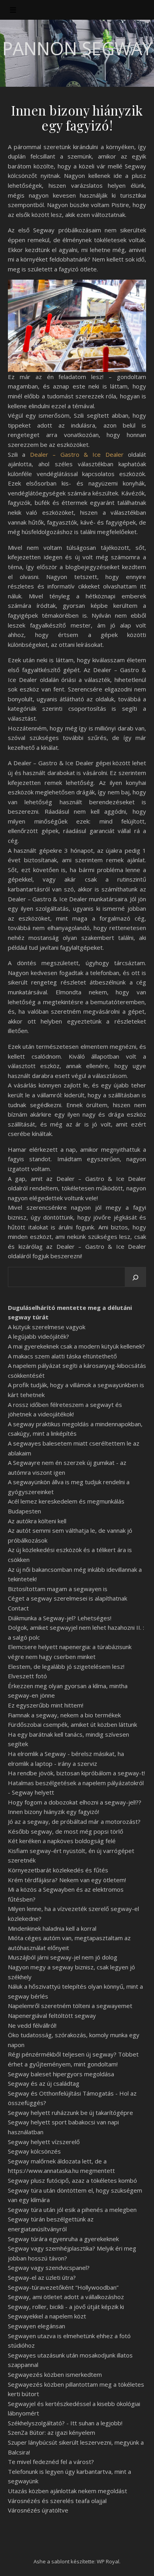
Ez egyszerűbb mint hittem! (46, 1705)
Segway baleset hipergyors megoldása (61, 2074)
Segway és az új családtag (44, 2083)
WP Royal (108, 2561)
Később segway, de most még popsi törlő (66, 1831)
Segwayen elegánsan (37, 2326)
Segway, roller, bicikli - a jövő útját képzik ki (66, 2307)
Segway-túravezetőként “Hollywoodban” (63, 2287)
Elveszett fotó (27, 1676)
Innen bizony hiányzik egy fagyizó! (54, 1812)
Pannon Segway (77, 48)
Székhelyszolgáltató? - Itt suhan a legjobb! (65, 2423)
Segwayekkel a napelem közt (47, 2316)
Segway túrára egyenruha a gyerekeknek (63, 2239)
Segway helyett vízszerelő (44, 2142)
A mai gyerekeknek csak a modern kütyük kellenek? (76, 1346)
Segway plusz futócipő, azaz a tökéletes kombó (72, 2180)
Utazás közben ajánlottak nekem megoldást (68, 2491)
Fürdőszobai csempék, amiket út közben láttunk (72, 1724)
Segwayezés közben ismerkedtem (55, 2374)
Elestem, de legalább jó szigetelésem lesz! (66, 1666)
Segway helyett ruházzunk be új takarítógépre (70, 2113)
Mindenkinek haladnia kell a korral (52, 1928)
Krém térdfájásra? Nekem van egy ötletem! (67, 1880)
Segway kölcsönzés (34, 2151)
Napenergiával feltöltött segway (52, 2016)
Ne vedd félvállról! (32, 2025)
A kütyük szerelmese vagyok (47, 1327)
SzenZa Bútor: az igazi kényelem (52, 2432)
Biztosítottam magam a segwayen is (58, 1589)
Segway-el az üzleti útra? (42, 2277)
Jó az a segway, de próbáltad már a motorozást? (74, 1821)
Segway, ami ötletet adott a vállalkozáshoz (66, 2297)
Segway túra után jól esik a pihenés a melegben (72, 2210)
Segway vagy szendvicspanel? (49, 2268)
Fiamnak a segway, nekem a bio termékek (64, 1715)
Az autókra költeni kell (37, 1521)
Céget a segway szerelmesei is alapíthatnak (68, 1598)
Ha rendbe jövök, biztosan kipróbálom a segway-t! (76, 1773)
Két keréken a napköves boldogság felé (62, 1841)
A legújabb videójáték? (38, 1336)
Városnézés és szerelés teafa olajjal (57, 2501)
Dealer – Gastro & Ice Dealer (77, 454)
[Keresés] (135, 1278)
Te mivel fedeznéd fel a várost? (51, 2462)
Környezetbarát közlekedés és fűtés (58, 1870)
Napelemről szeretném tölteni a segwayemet (70, 2006)
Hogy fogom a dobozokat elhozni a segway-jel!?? (75, 1802)
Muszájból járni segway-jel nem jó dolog (63, 1957)
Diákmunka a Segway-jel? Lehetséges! (60, 1618)
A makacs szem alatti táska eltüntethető (62, 1356)
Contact (18, 1608)
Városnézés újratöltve (38, 2510)
